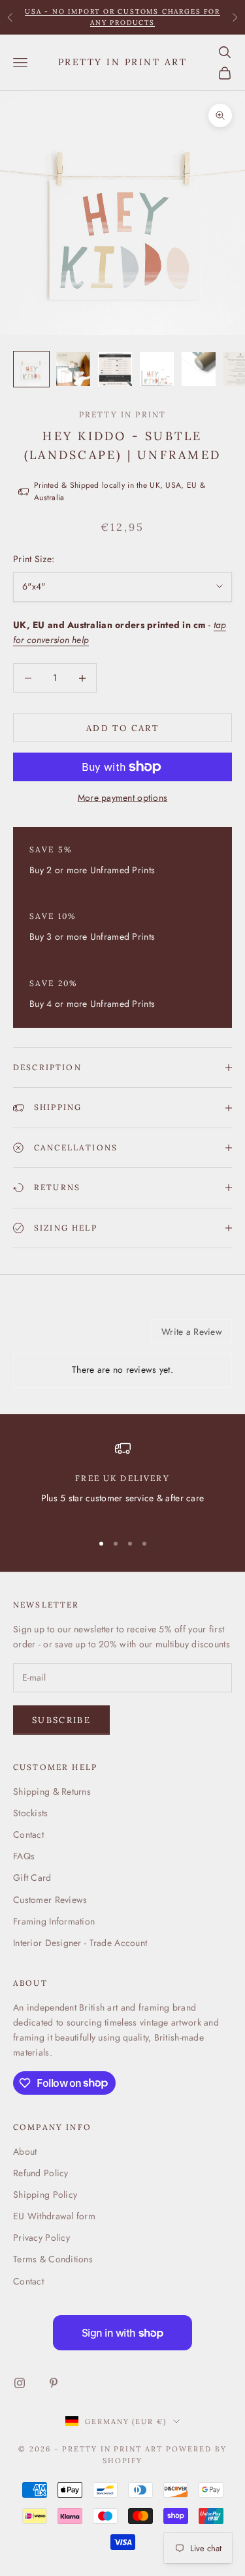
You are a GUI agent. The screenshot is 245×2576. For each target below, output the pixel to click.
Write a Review (192, 1332)
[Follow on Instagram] (20, 2383)
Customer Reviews (50, 1900)
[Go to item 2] (73, 369)
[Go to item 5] (199, 369)
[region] (122, 1481)
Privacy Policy (41, 2238)
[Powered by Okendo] (46, 1336)
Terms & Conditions (53, 2259)
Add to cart (122, 728)
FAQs (24, 1856)
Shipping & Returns (52, 1791)
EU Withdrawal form (54, 2216)
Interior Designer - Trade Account (80, 1943)
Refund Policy (41, 2173)
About (25, 2151)
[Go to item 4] (157, 369)
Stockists (31, 1813)
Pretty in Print (122, 414)
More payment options (123, 798)
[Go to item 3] (115, 369)
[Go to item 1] (31, 369)
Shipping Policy (45, 2194)
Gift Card (32, 1878)
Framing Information (54, 1921)
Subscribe (61, 1720)
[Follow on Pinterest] (54, 2383)
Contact (28, 1835)
